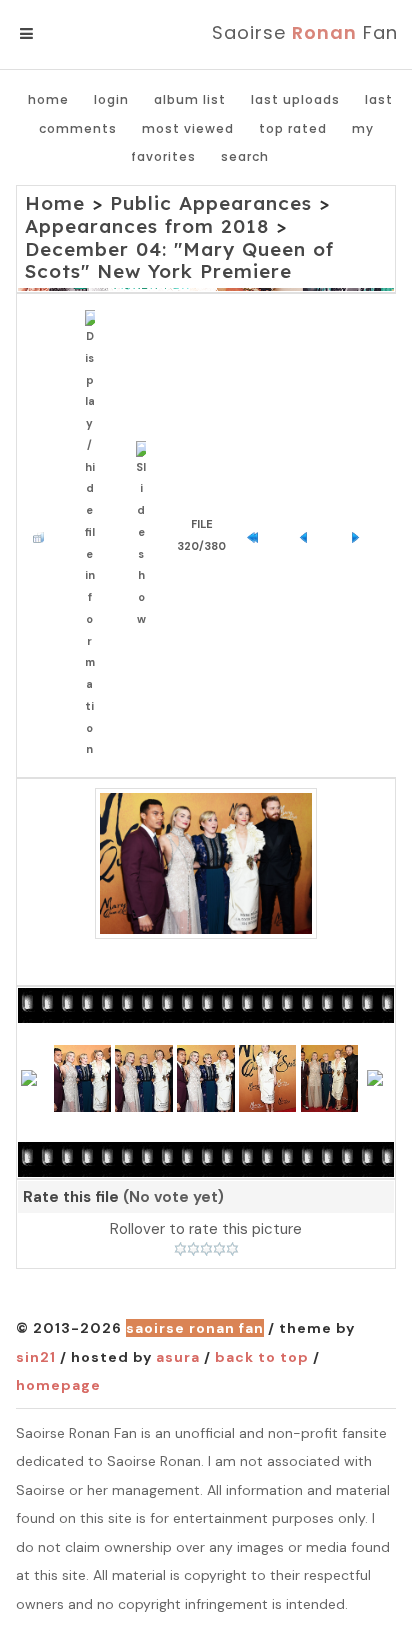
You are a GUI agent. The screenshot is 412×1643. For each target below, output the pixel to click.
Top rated (293, 128)
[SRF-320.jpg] (206, 863)
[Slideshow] (146, 536)
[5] (232, 1249)
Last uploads (295, 99)
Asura (178, 1357)
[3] (206, 1249)
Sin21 (36, 1357)
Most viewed (188, 128)
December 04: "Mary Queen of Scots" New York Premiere (179, 260)
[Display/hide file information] (95, 535)
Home (48, 99)
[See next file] (360, 536)
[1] (180, 1249)
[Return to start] (257, 536)
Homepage (58, 1385)
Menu (59, 34)
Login (111, 99)
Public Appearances (211, 203)
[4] (219, 1249)
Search (245, 156)
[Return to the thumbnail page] (43, 536)
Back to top (262, 1357)
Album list (190, 99)
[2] (193, 1249)
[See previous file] (309, 536)
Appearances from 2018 (147, 226)
